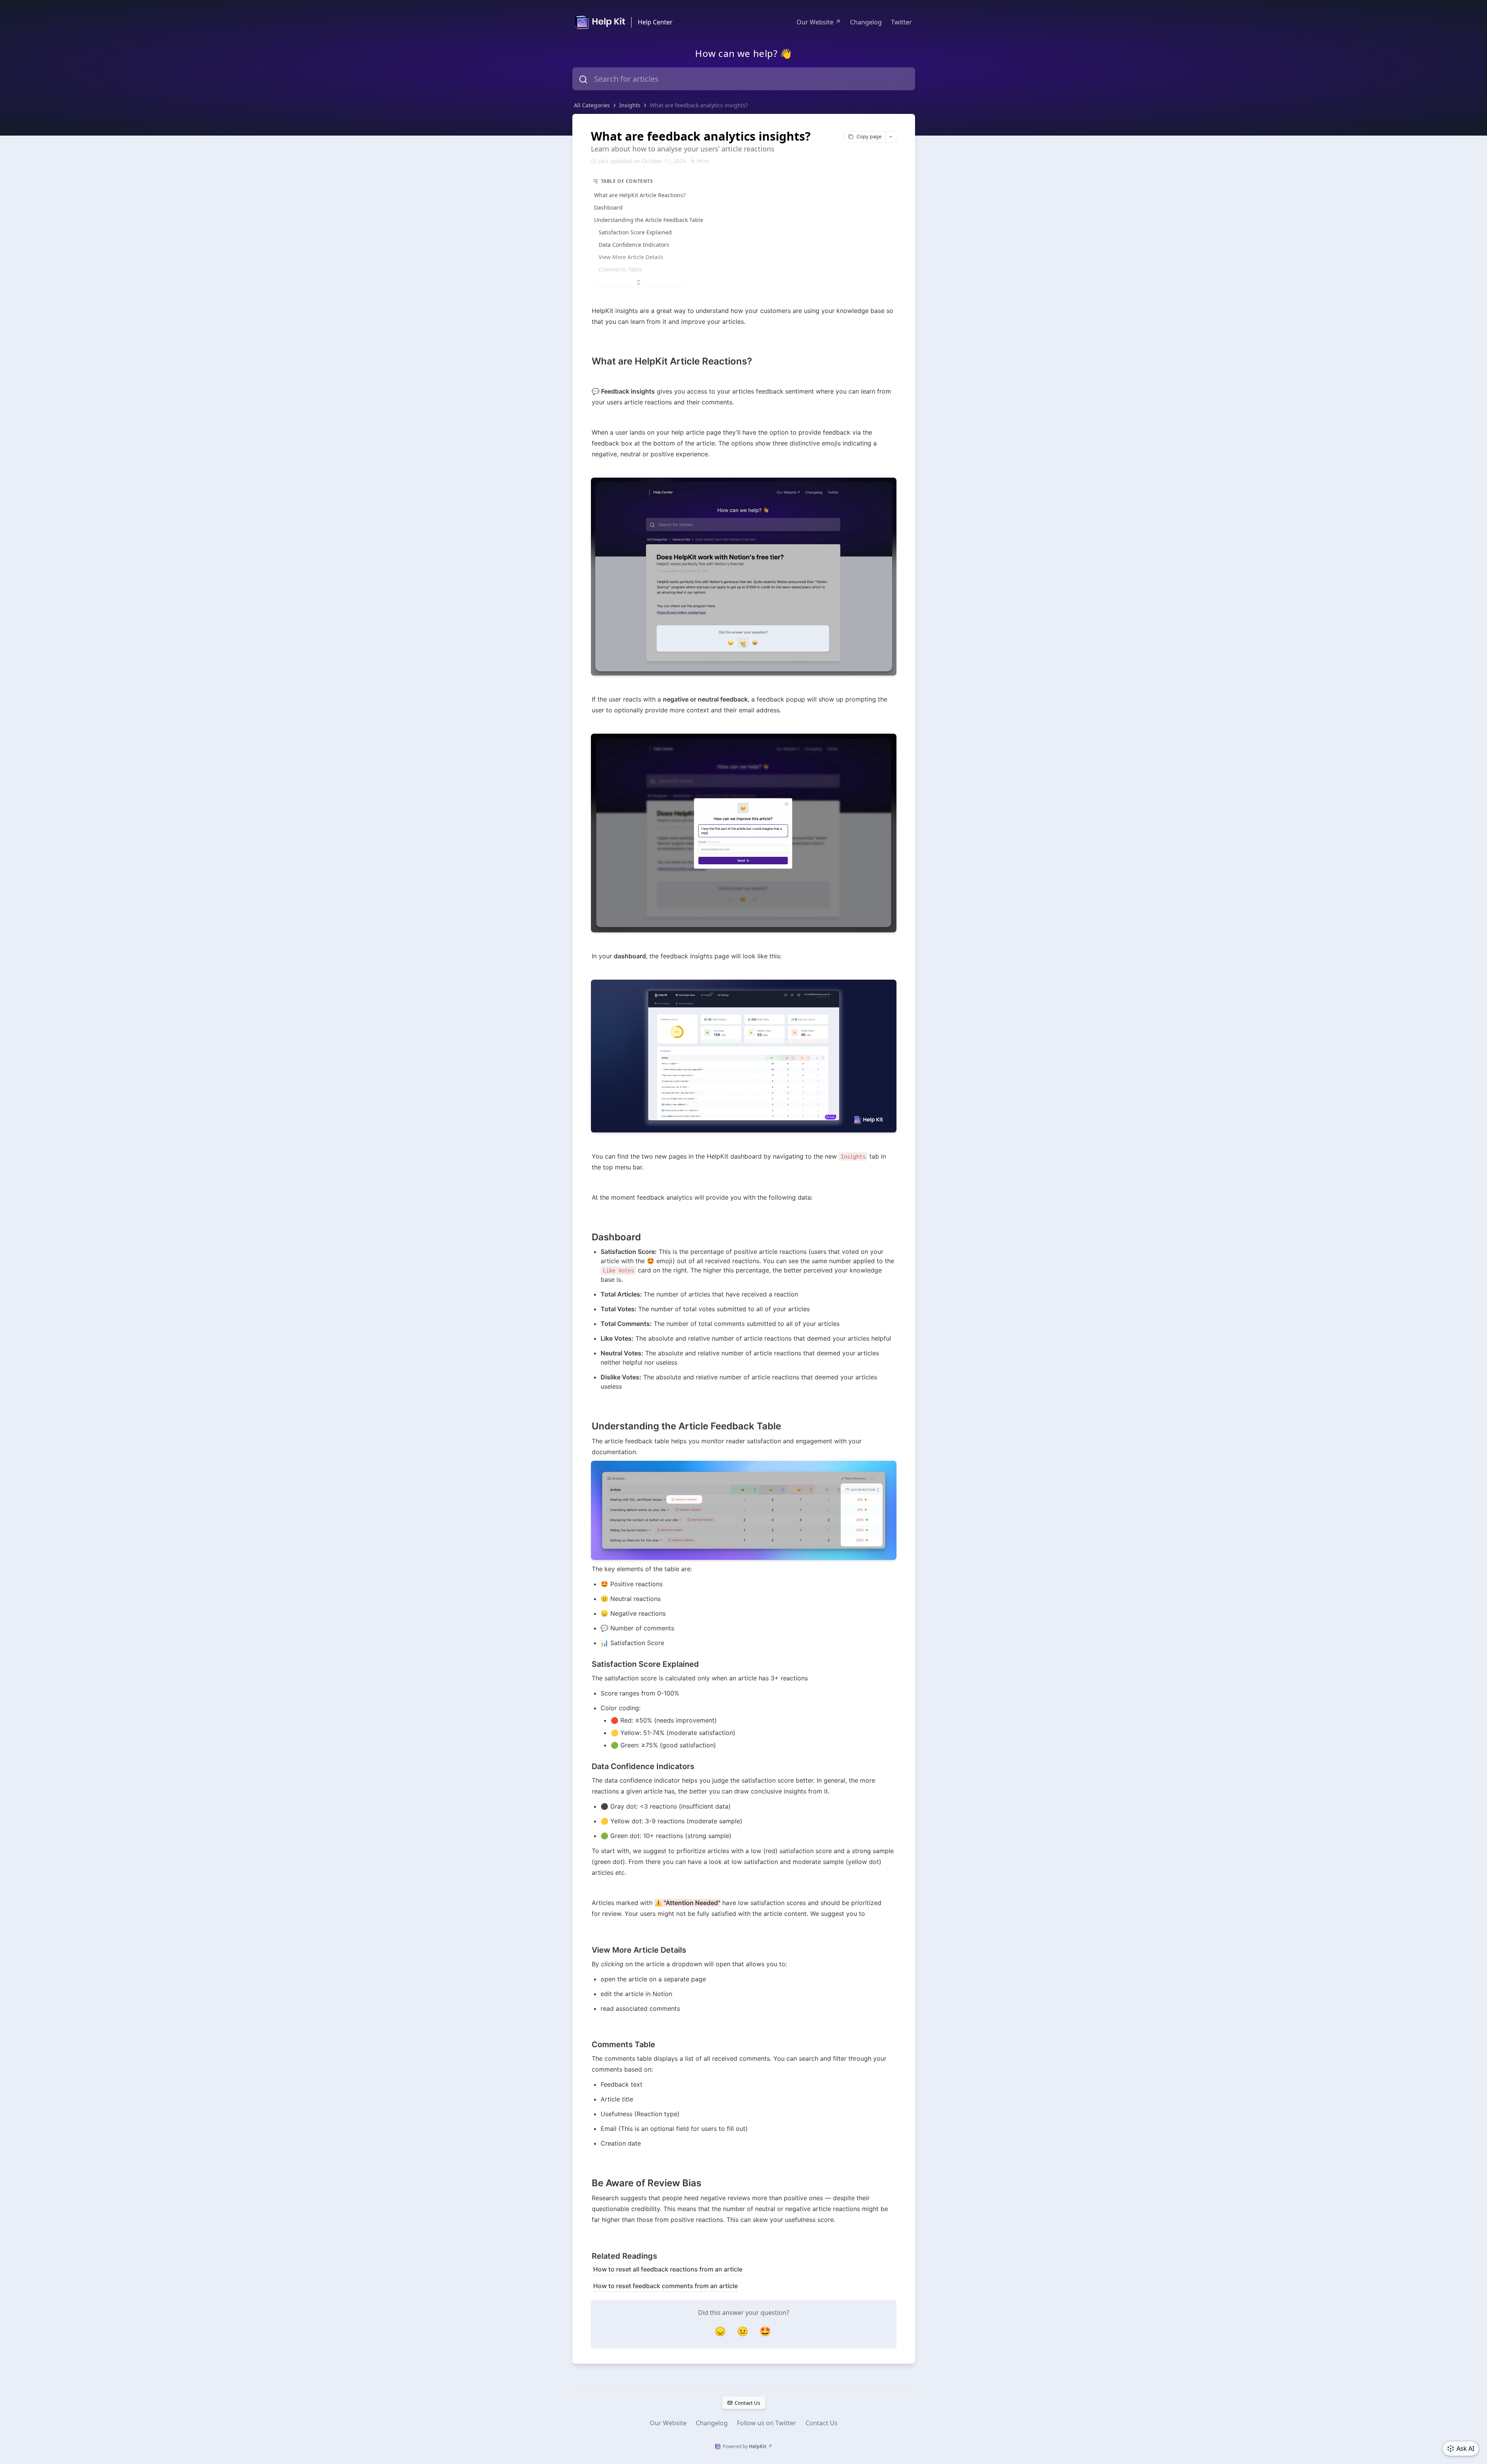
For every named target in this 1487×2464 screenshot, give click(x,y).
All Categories (592, 105)
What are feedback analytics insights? (699, 105)
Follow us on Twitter (767, 2423)
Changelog (866, 22)
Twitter (901, 22)
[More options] (891, 137)
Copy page (869, 136)
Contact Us (747, 2403)
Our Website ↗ (819, 22)
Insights (630, 105)
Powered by (747, 2446)
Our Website (668, 2423)
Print (703, 161)
